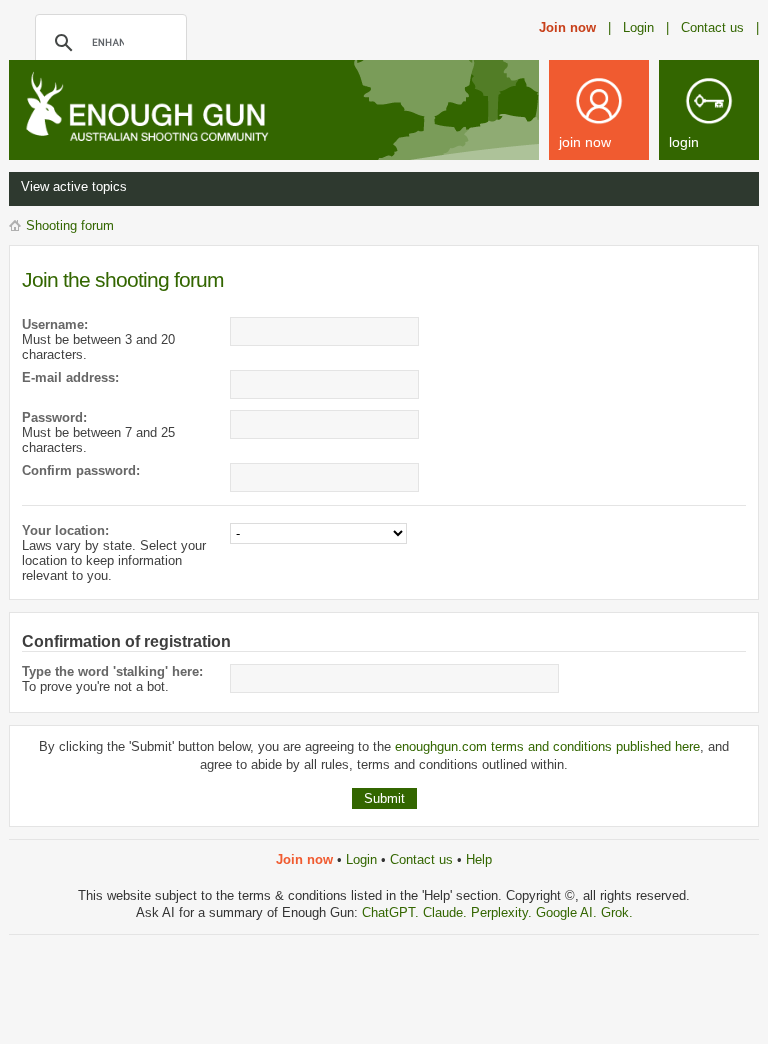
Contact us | (720, 27)
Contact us (421, 859)
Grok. (617, 912)
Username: (55, 324)
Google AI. (568, 912)
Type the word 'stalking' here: (112, 671)
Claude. (447, 912)
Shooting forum (70, 225)
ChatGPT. (392, 912)
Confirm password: (81, 470)
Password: (54, 417)
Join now (567, 27)
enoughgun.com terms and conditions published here (547, 746)
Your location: (65, 530)
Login (361, 859)
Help (479, 859)
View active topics (74, 186)
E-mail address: (70, 377)
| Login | (638, 27)
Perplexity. (503, 912)
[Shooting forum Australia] (169, 108)
